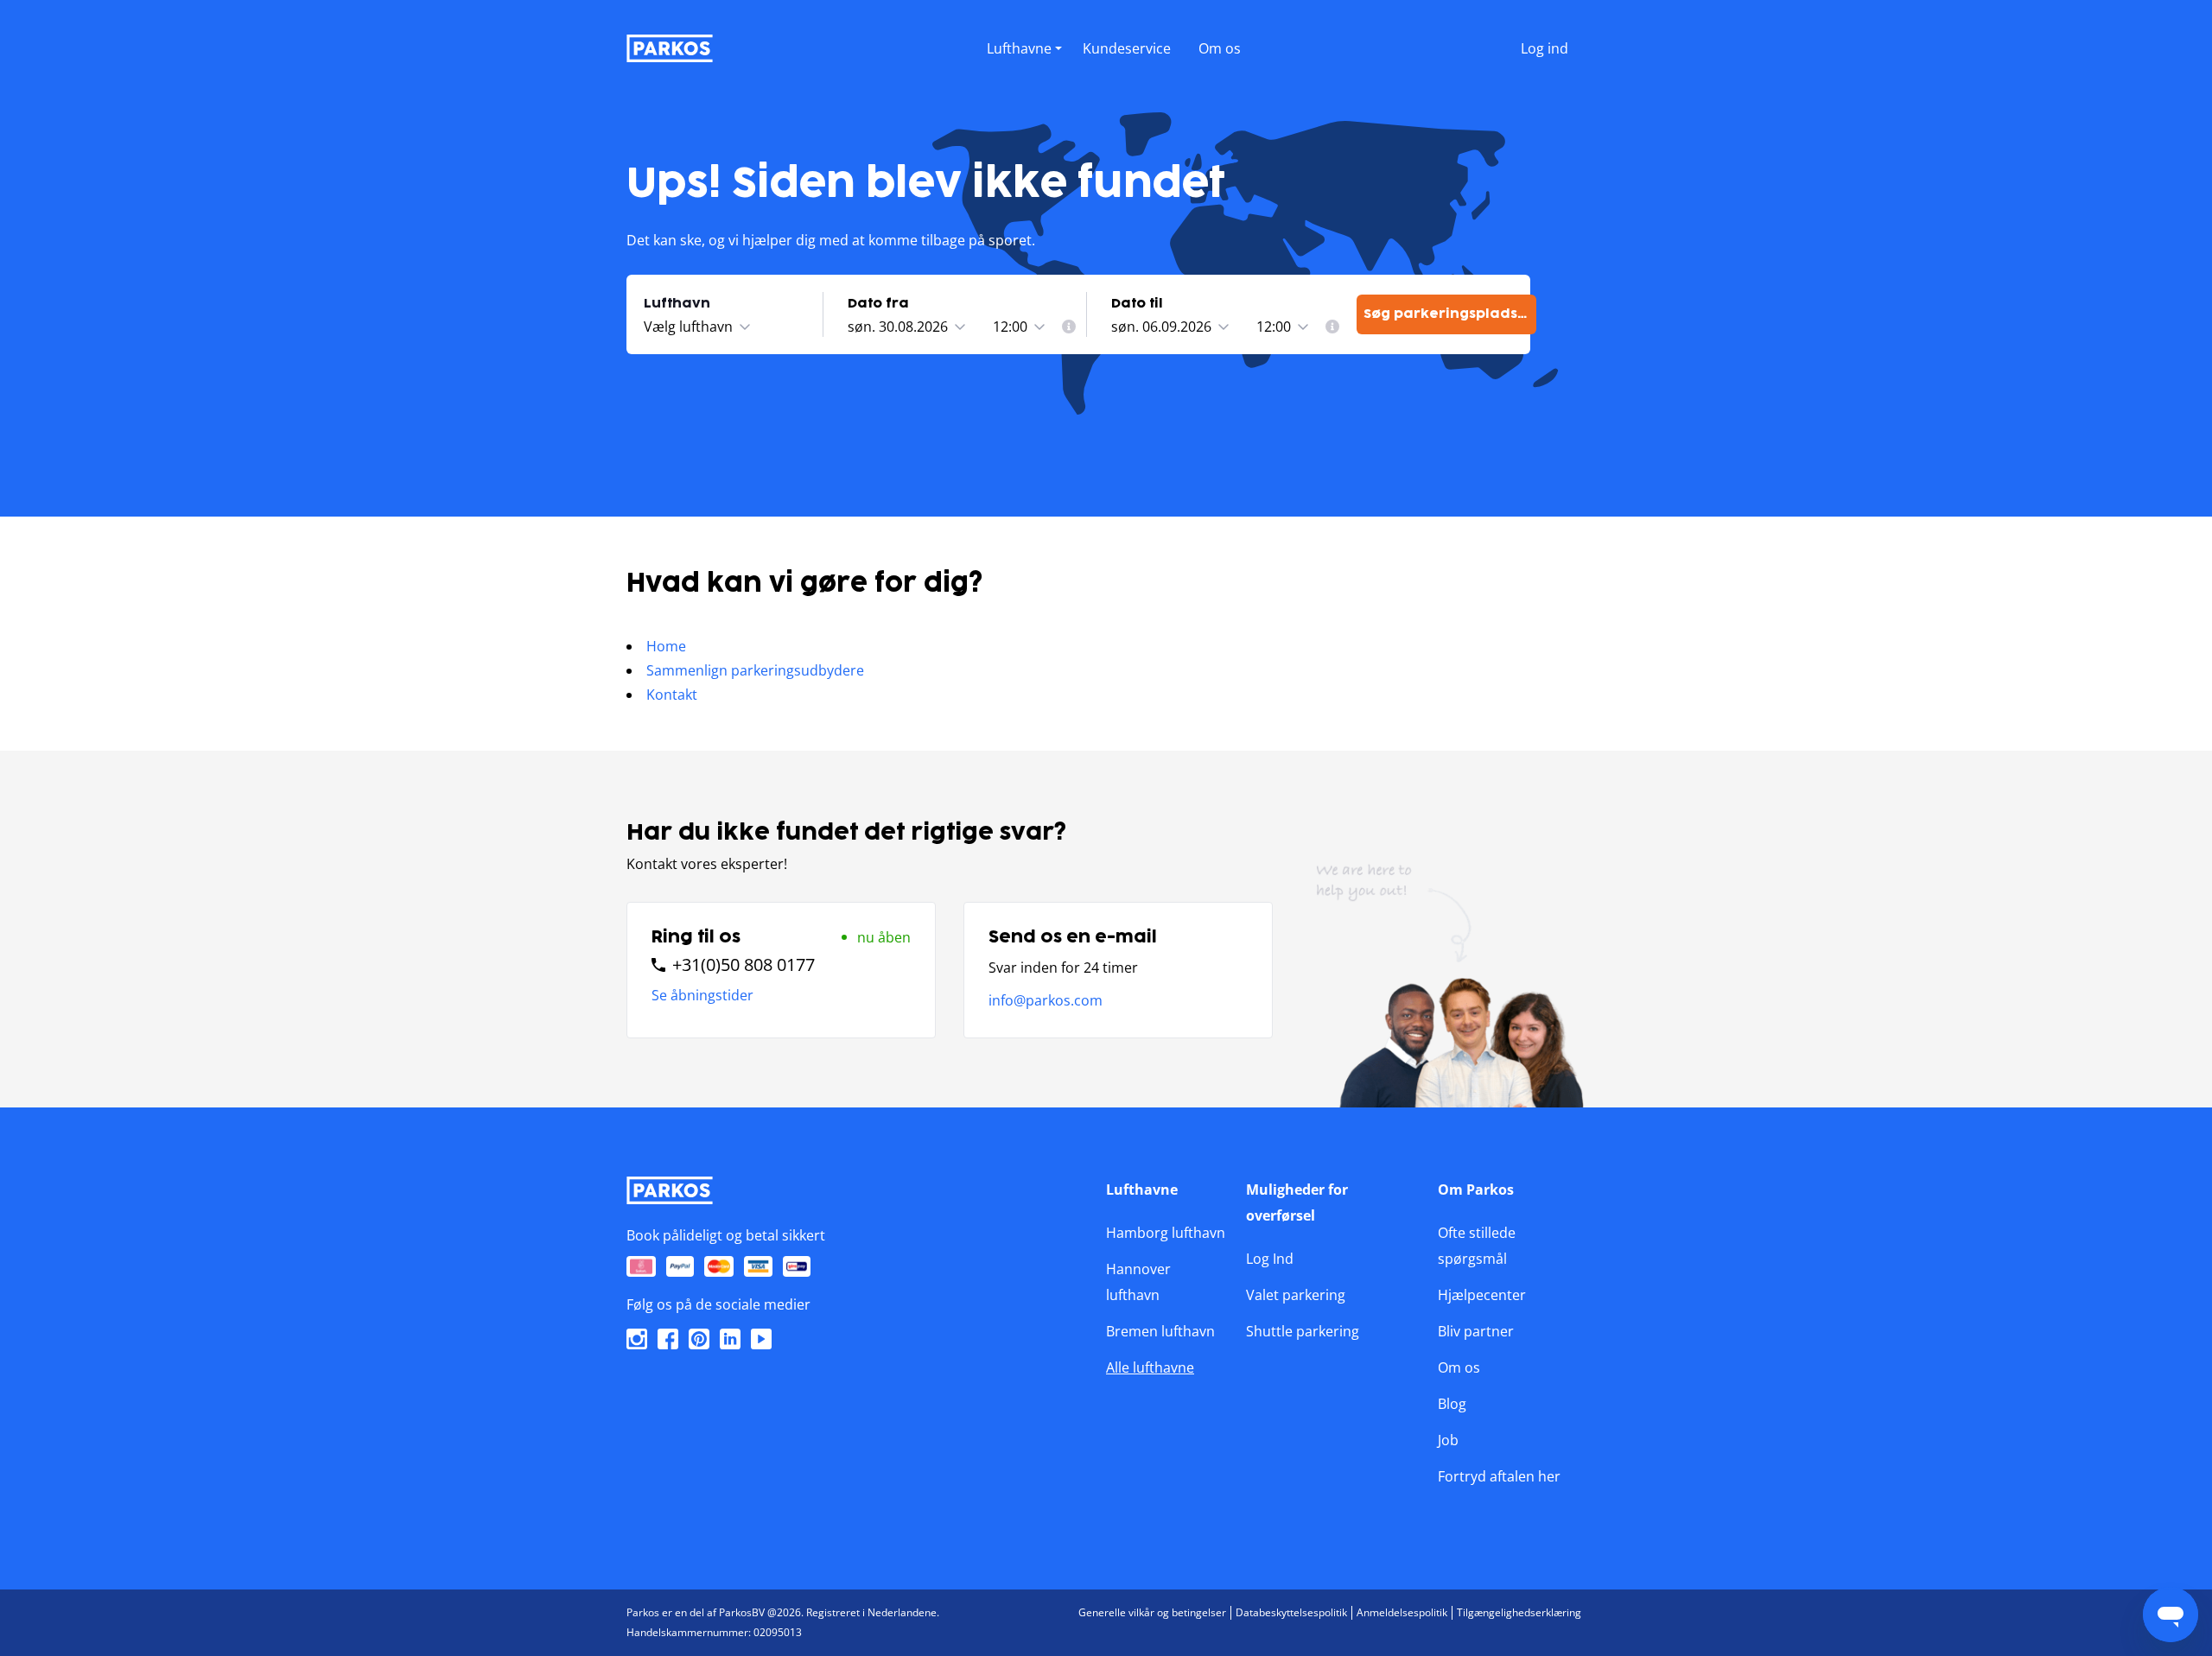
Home (666, 646)
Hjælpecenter (1482, 1295)
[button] (1024, 67)
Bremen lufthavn (1160, 1331)
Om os (1459, 1367)
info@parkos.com (1046, 1000)
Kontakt (672, 695)
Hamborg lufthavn (1166, 1233)
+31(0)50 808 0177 (744, 965)
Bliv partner (1476, 1331)
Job (1448, 1440)
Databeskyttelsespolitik (1291, 1612)
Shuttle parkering (1303, 1331)
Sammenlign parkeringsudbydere (755, 670)
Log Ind (1270, 1259)
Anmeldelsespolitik (1402, 1612)
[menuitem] (1069, 327)
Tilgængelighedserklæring (1519, 1612)
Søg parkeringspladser (1449, 314)
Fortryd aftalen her (1499, 1476)
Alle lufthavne (1150, 1367)
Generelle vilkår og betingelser (1152, 1612)
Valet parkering (1296, 1295)
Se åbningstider (702, 995)
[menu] (1024, 45)
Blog (1452, 1404)
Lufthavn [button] (677, 304)
